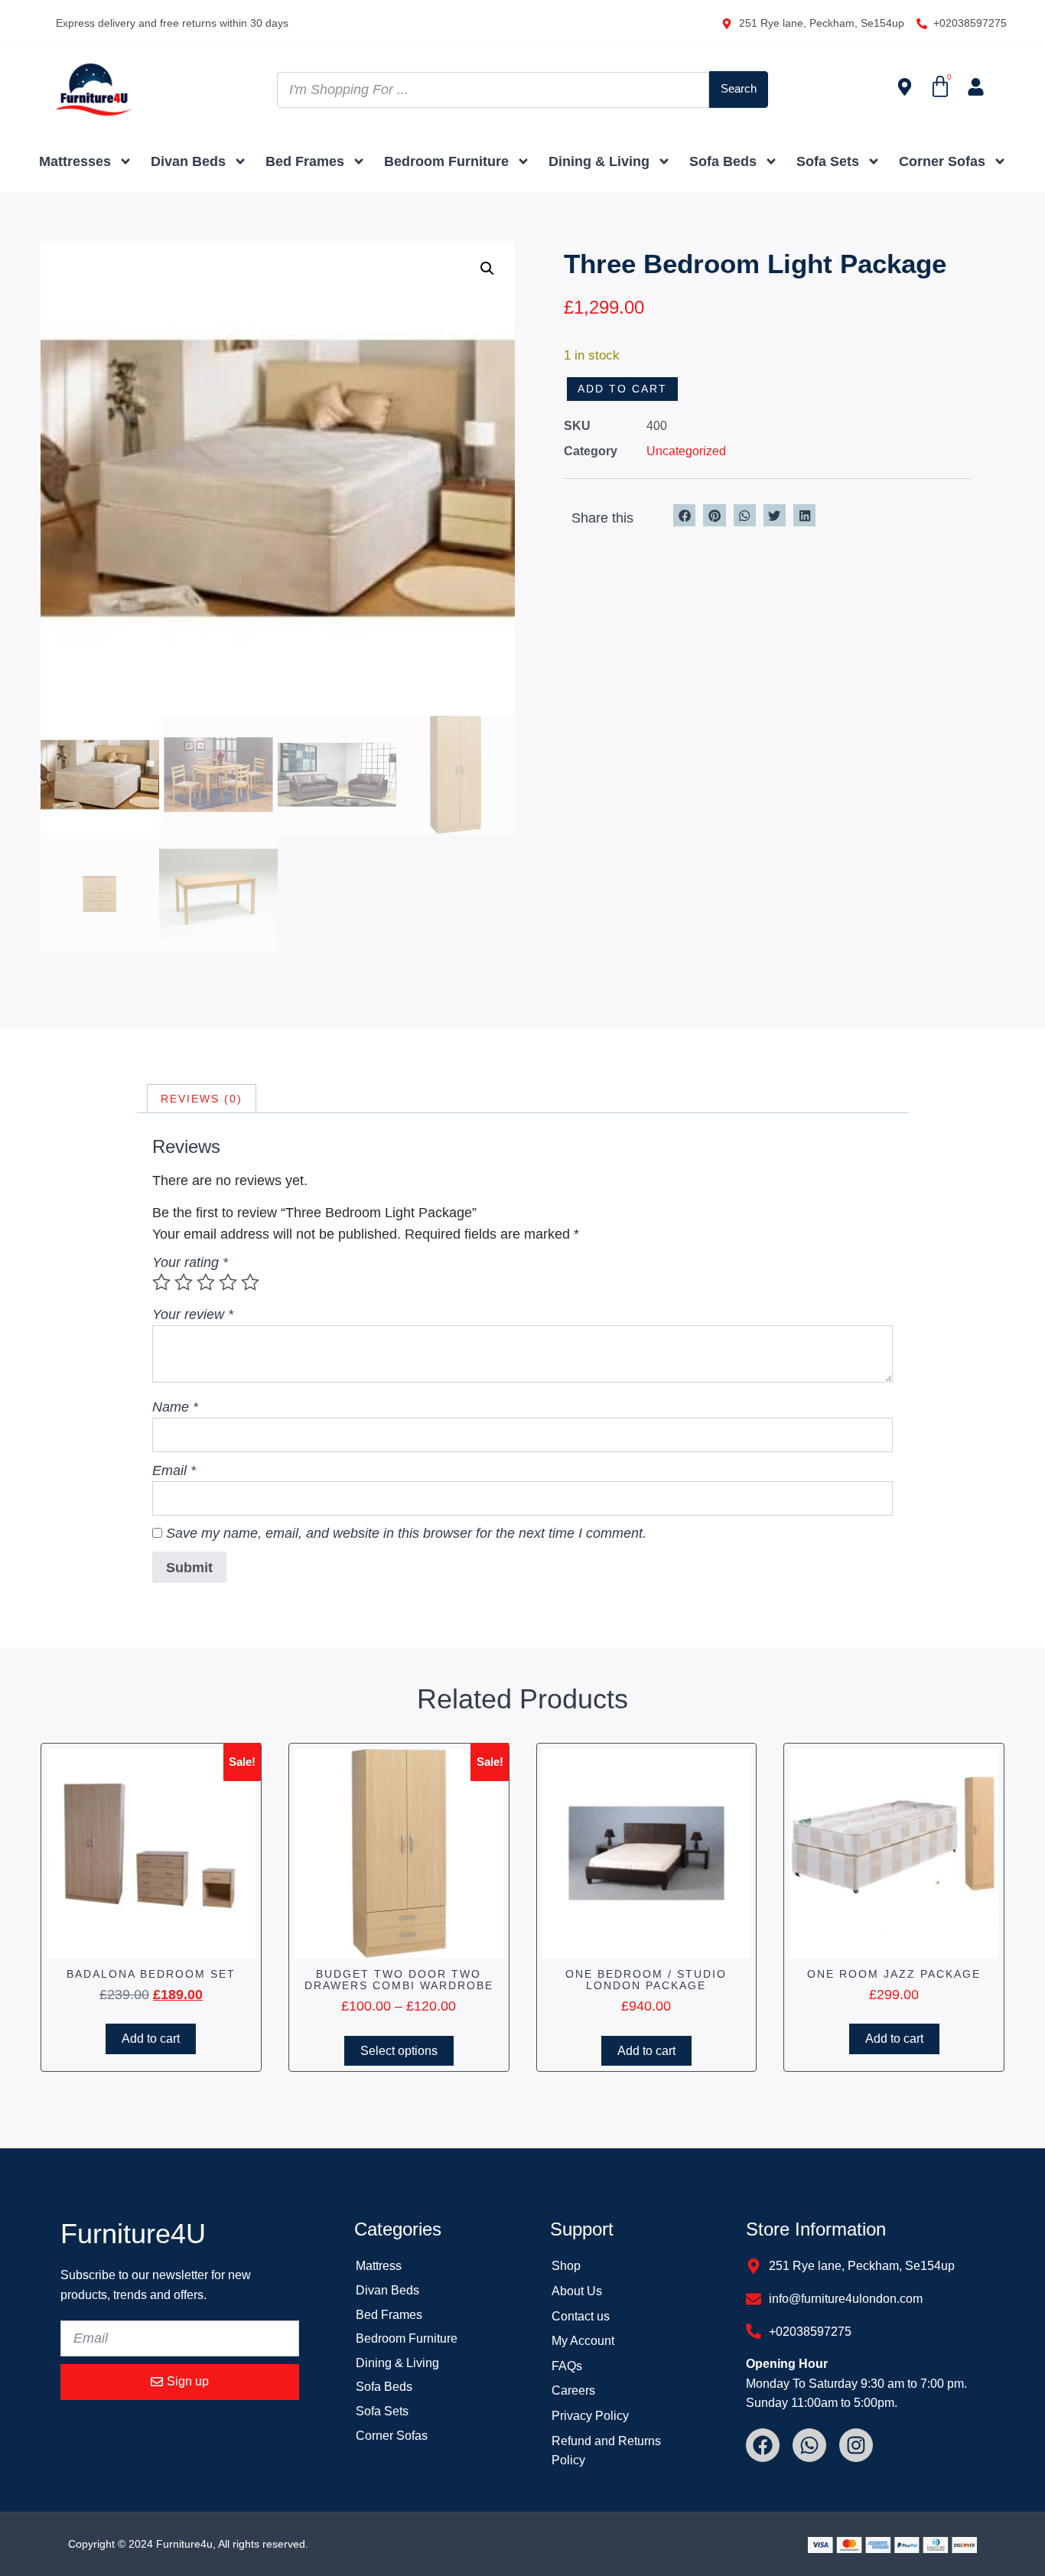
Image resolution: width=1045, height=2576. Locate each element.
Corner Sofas (942, 161)
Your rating (190, 1262)
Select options (399, 2051)
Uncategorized (686, 451)
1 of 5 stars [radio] (161, 1282)
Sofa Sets (828, 161)
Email (174, 1470)
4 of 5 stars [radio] (228, 1282)
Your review (193, 1314)
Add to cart (622, 389)
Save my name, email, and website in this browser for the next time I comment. (406, 1533)
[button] (487, 269)
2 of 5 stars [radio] (184, 1282)
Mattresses (75, 161)
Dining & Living (599, 161)
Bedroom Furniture (446, 161)
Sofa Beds (723, 161)
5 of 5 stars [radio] (250, 1282)
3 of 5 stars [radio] (206, 1282)
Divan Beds (188, 161)
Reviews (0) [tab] (202, 1099)
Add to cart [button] (151, 2039)
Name (175, 1407)
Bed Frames (305, 161)
